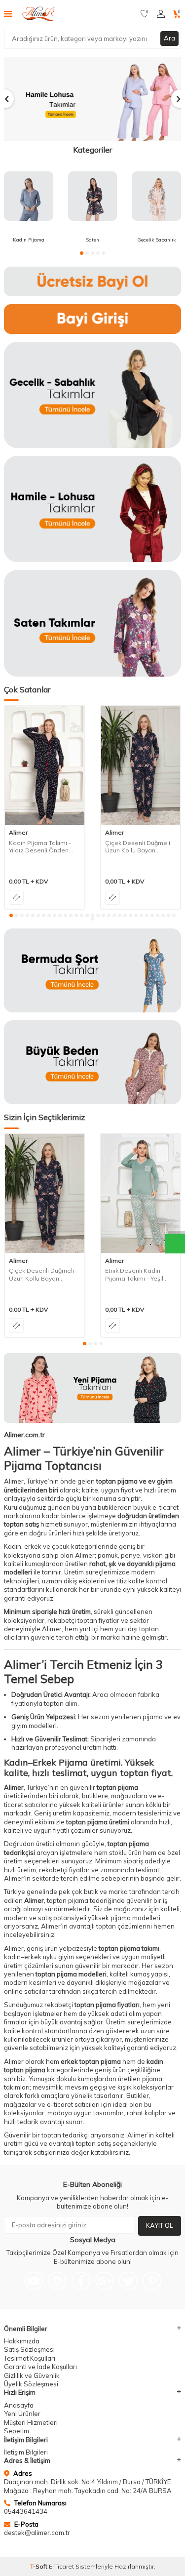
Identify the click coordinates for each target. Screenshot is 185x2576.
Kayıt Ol (160, 2225)
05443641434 (26, 2511)
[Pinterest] (152, 2281)
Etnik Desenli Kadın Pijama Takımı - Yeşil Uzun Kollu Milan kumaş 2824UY (139, 1274)
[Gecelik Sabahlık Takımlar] (92, 395)
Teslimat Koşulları (30, 2358)
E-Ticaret (61, 2566)
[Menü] (8, 13)
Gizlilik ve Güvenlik (32, 2375)
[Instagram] (57, 2281)
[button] (82, 253)
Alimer (18, 832)
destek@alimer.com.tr (37, 2533)
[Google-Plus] (105, 2281)
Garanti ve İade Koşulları (40, 2367)
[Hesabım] (161, 14)
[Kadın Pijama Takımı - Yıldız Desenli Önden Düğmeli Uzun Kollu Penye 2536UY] (45, 765)
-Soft (39, 2566)
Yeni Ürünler (22, 2414)
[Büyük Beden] (92, 1062)
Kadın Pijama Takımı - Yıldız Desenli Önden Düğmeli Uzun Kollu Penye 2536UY (40, 847)
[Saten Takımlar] (92, 623)
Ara (169, 38)
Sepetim (17, 2431)
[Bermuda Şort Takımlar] (92, 970)
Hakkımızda (22, 2341)
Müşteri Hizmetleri (31, 2422)
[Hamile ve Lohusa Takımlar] (92, 99)
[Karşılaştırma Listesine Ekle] (16, 897)
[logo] (40, 14)
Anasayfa (19, 2405)
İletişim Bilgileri (26, 2452)
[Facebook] (81, 2281)
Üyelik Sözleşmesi (31, 2384)
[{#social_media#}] (34, 2281)
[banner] (92, 282)
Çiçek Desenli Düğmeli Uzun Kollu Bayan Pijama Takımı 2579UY (138, 847)
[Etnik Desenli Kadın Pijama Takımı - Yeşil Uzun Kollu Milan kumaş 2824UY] (141, 1193)
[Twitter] (128, 2281)
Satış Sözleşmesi (29, 2349)
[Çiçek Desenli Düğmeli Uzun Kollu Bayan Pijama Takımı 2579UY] (141, 765)
